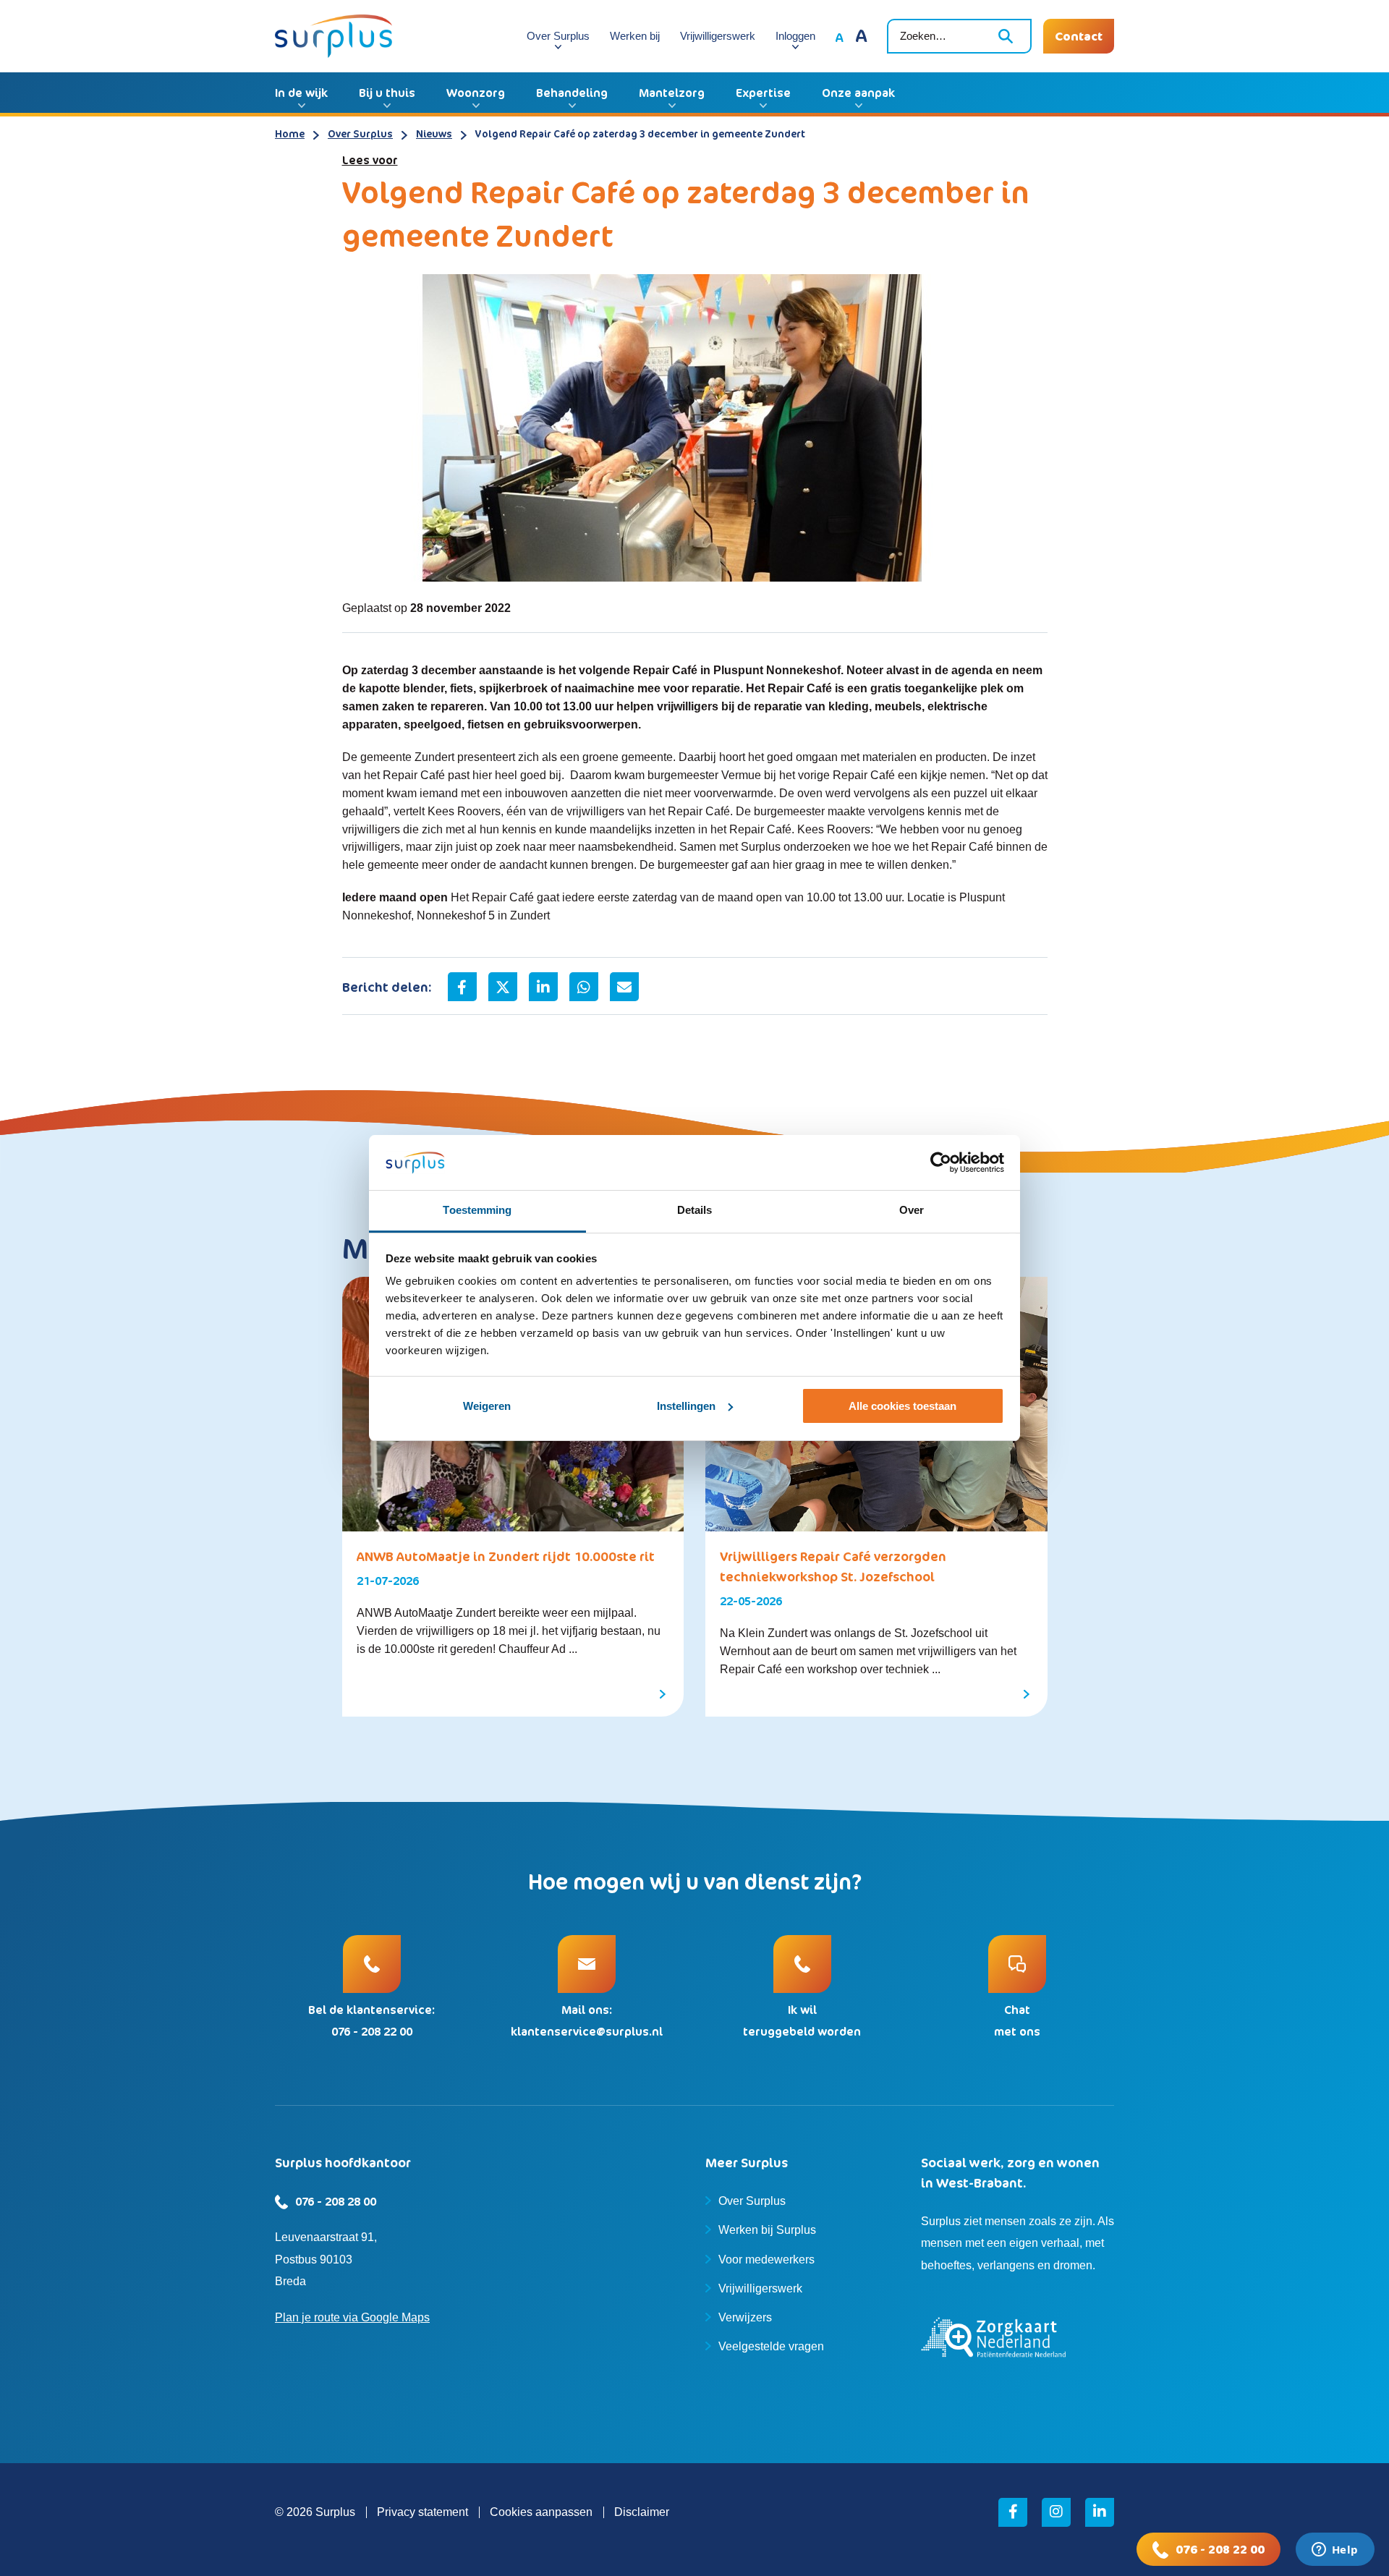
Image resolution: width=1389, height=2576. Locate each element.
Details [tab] (695, 1210)
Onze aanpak (858, 93)
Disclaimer (642, 2512)
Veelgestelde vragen (771, 2346)
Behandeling (572, 93)
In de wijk (301, 93)
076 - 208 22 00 (1220, 2549)
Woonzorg (476, 93)
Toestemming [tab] (477, 1210)
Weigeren (487, 1406)
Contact (1079, 36)
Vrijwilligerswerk (718, 36)
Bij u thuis (387, 93)
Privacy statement (422, 2512)
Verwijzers (745, 2317)
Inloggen (795, 36)
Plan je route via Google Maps (352, 2317)
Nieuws (434, 133)
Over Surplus (558, 36)
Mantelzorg (672, 93)
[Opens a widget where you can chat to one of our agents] (1335, 2551)
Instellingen (686, 1406)
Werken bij (635, 36)
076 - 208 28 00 (336, 2201)
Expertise (763, 93)
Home (290, 133)
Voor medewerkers (766, 2260)
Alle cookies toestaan (902, 1406)
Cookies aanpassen (541, 2512)
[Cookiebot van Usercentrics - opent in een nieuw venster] (941, 1162)
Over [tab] (912, 1210)
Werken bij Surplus (767, 2230)
